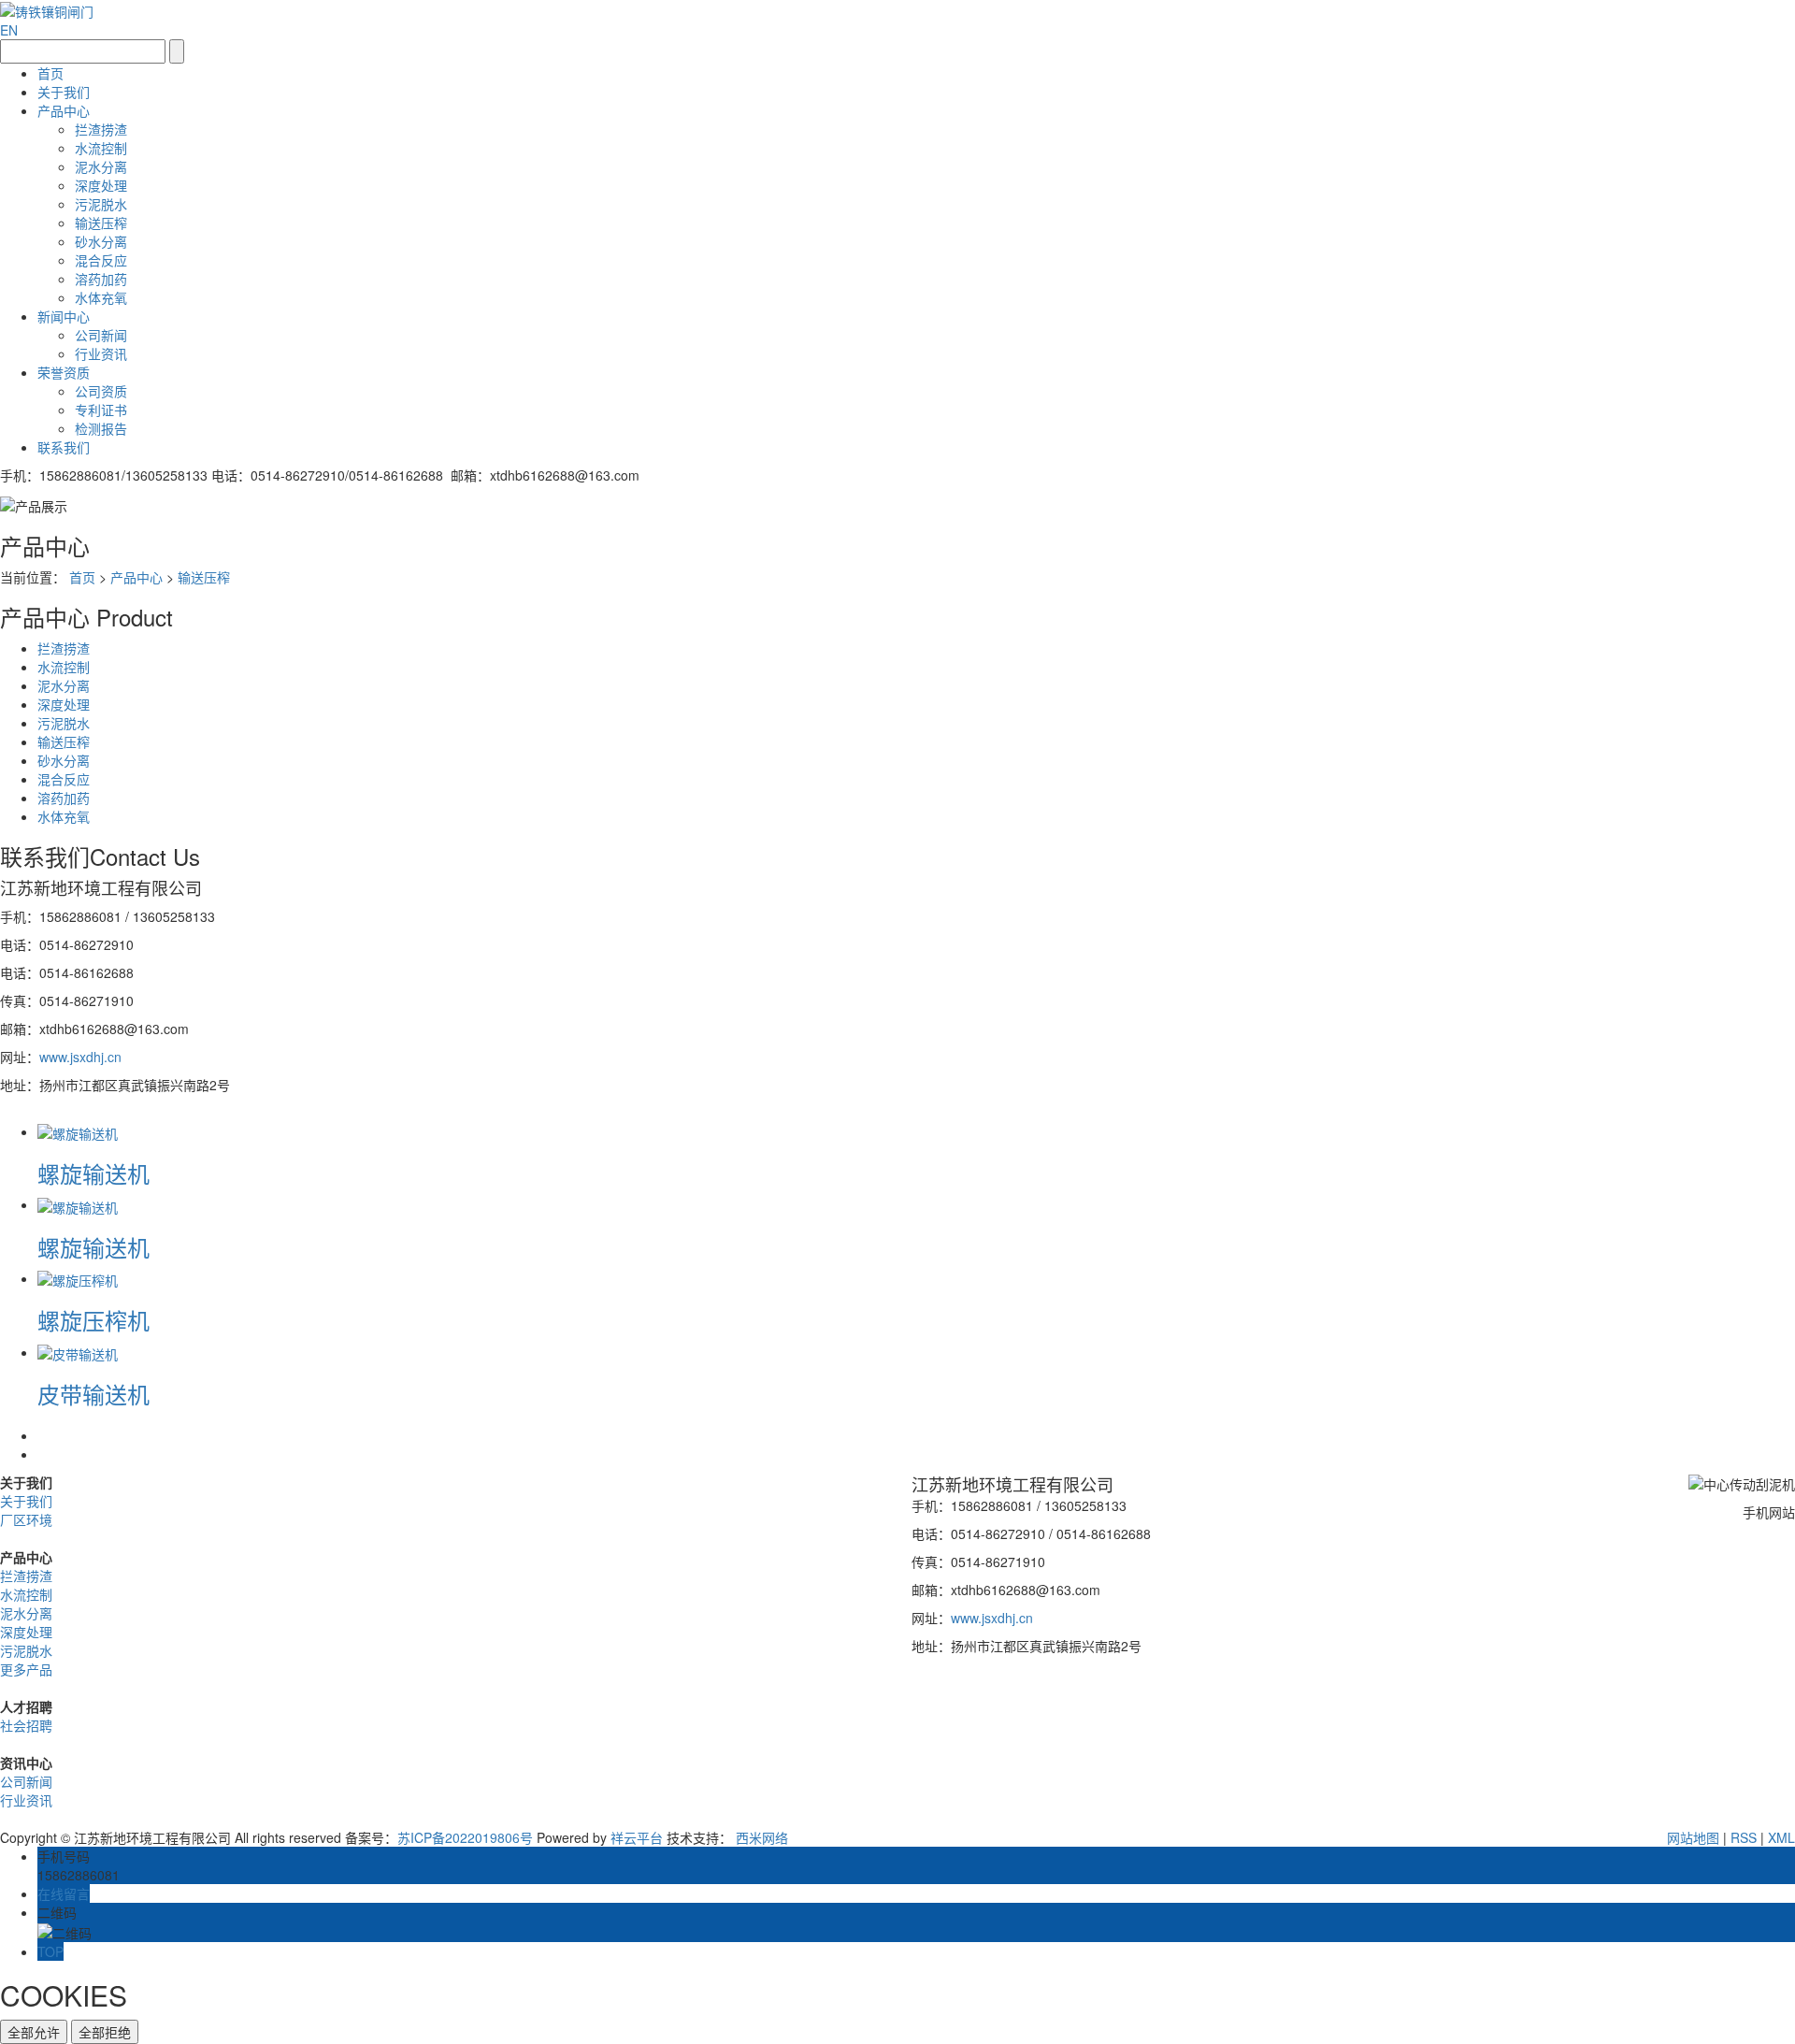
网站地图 (1693, 1837)
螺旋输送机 (93, 1173)
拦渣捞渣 (101, 129)
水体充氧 (101, 297)
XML (1781, 1837)
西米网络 (762, 1837)
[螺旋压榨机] (78, 1278)
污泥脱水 (101, 204)
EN (9, 30)
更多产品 (26, 1669)
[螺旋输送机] (78, 1131)
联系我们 (64, 447)
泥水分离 (101, 166)
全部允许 (34, 2032)
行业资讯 (101, 353)
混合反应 (101, 260)
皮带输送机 (93, 1394)
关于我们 (64, 92)
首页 (50, 73)
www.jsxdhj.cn (80, 1057)
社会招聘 (26, 1725)
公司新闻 (101, 335)
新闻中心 (64, 316)
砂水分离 (101, 241)
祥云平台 (637, 1837)
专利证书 (101, 410)
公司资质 (101, 391)
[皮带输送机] (78, 1352)
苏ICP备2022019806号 (465, 1837)
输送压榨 (101, 223)
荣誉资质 (64, 372)
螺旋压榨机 (93, 1320)
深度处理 (101, 185)
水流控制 (101, 148)
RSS (1744, 1837)
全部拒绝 (105, 2032)
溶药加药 (101, 279)
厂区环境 (26, 1519)
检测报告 (101, 428)
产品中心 (64, 110)
